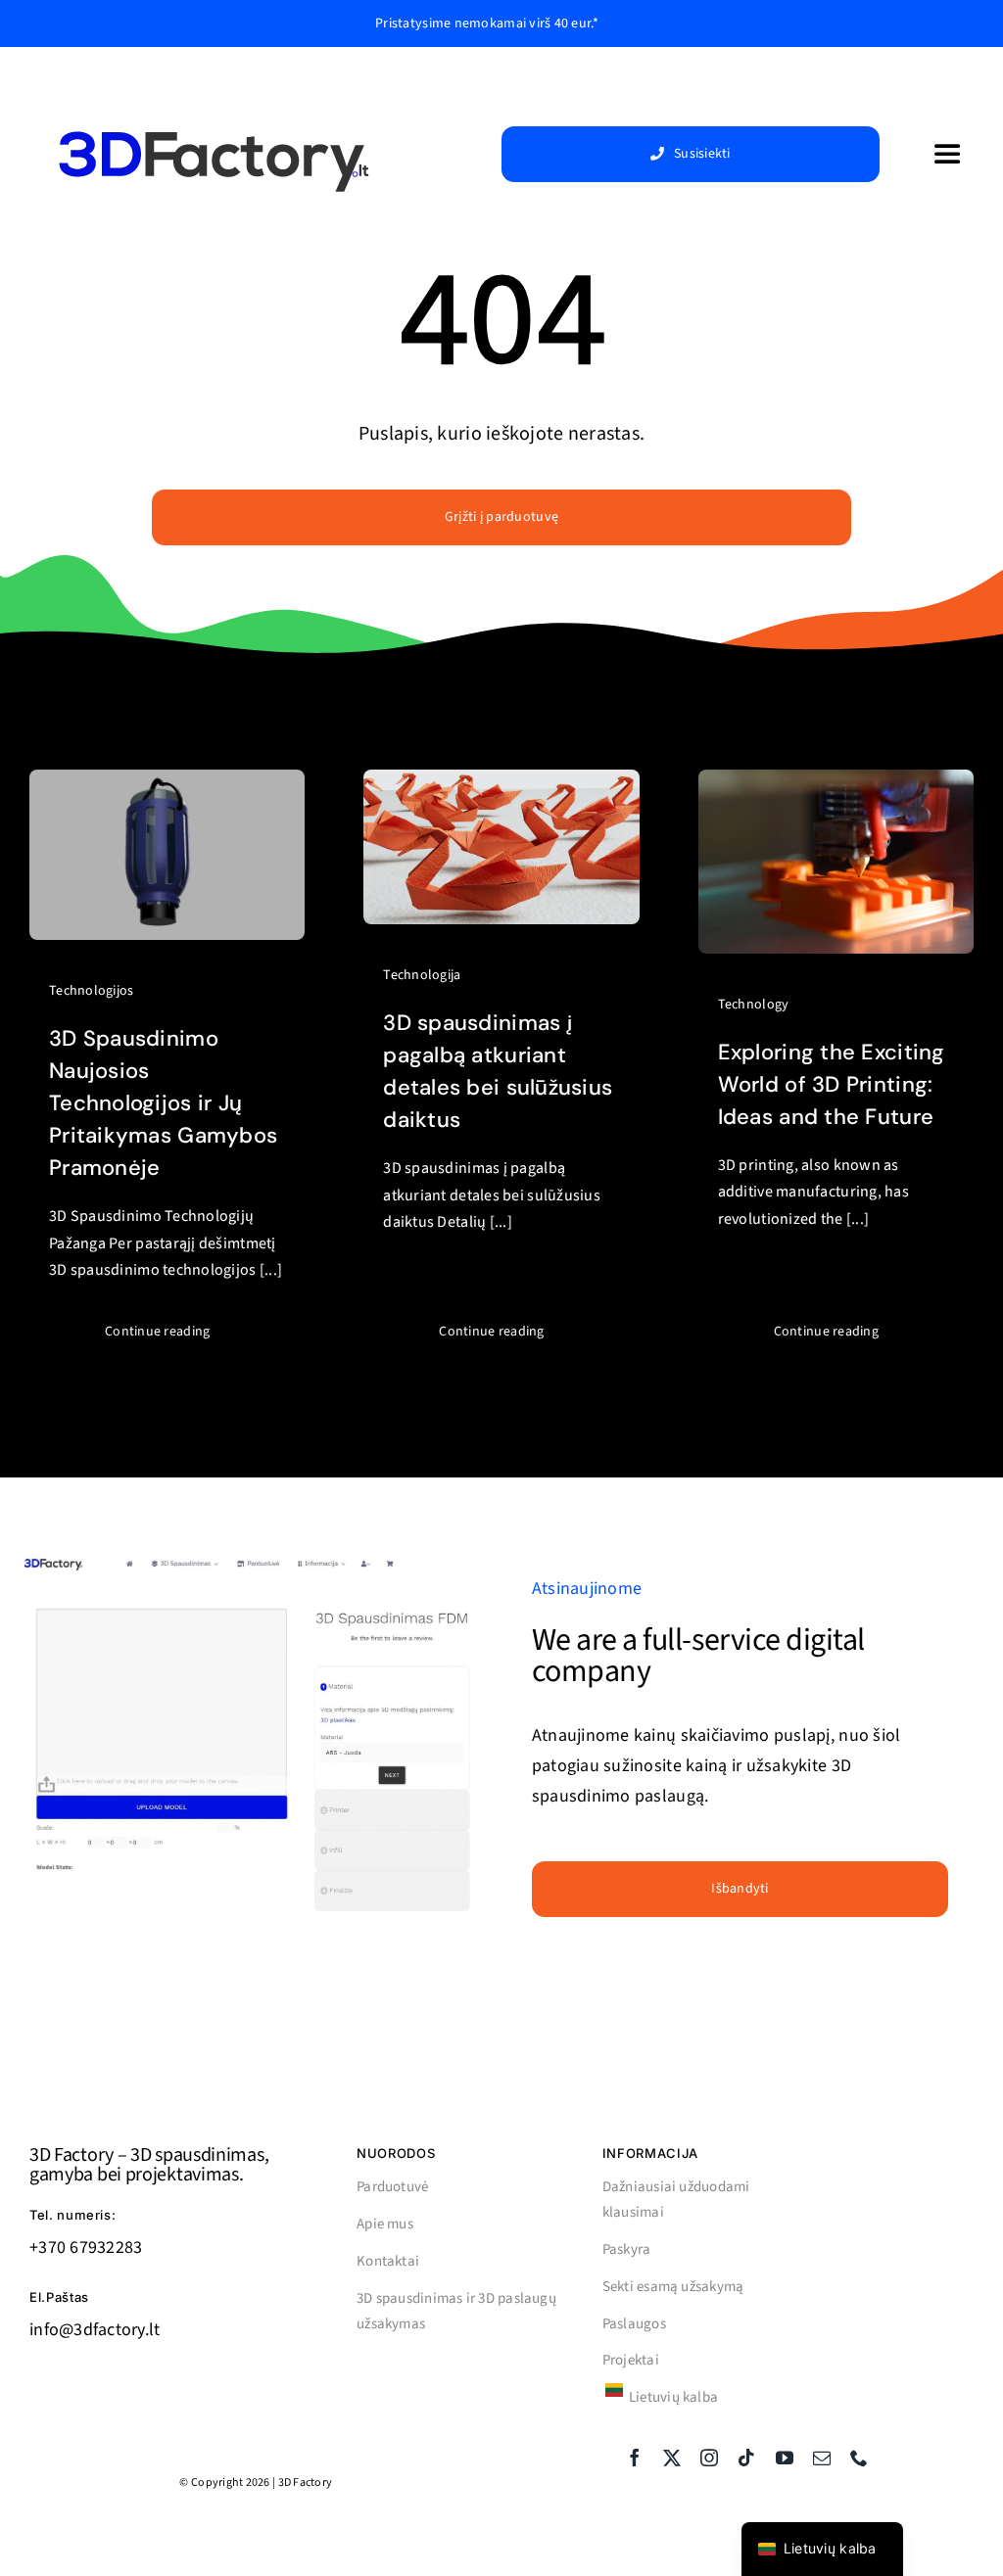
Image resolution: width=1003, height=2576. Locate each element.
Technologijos (92, 991)
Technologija (422, 975)
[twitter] (672, 2458)
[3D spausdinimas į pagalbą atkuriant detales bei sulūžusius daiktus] (501, 784)
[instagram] (709, 2458)
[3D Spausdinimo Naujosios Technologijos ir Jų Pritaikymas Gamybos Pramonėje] (167, 784)
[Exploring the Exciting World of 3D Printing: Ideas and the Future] (836, 784)
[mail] (822, 2458)
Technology (754, 1005)
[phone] (859, 2458)
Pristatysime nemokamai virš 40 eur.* (487, 23)
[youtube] (785, 2458)
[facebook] (635, 2458)
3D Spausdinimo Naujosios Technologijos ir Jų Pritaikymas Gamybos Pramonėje (163, 1103)
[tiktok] (746, 2458)
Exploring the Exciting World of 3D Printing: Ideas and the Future (832, 1084)
